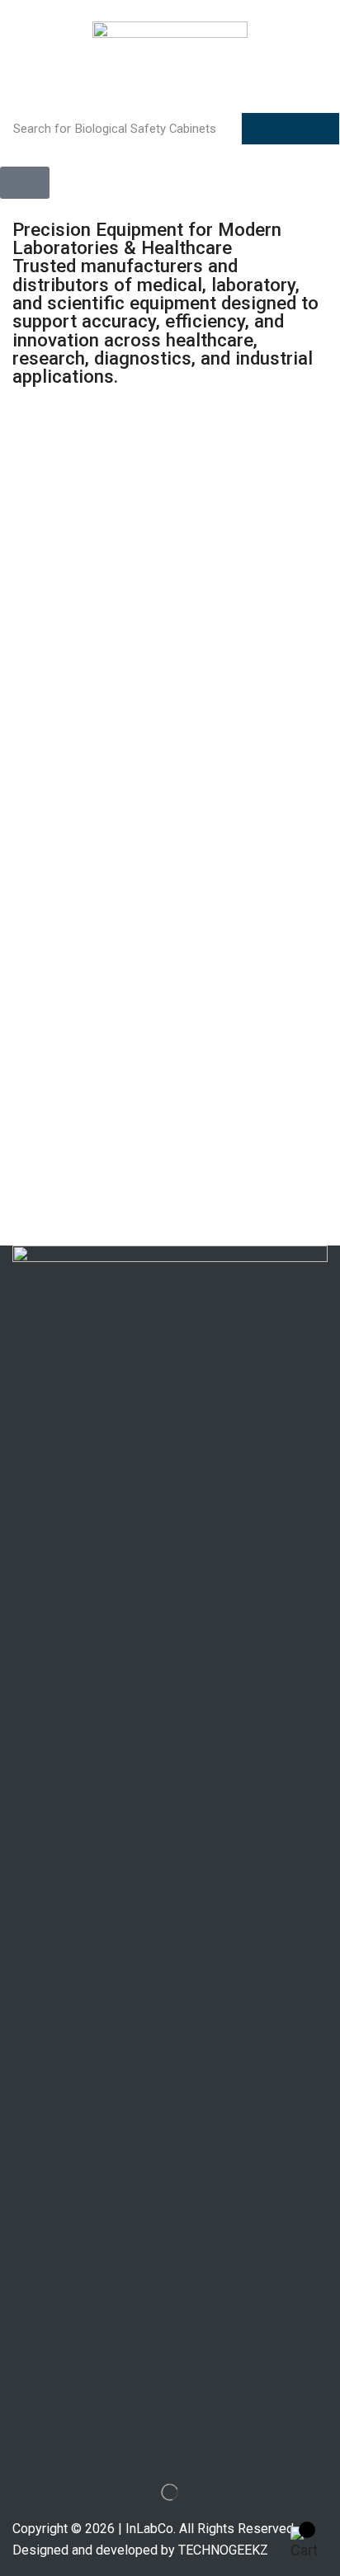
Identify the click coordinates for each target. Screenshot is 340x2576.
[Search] (290, 129)
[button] (25, 183)
